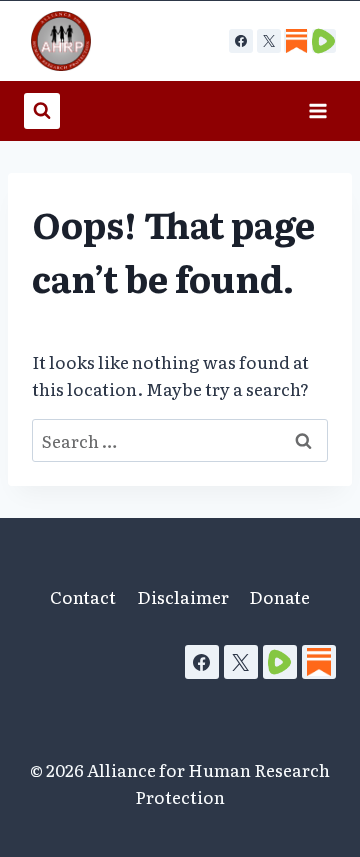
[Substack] (319, 662)
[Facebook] (241, 41)
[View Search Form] (42, 111)
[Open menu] (317, 110)
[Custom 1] (296, 41)
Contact (83, 596)
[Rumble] (280, 662)
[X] (269, 41)
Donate (279, 596)
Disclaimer (183, 596)
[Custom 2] (324, 41)
